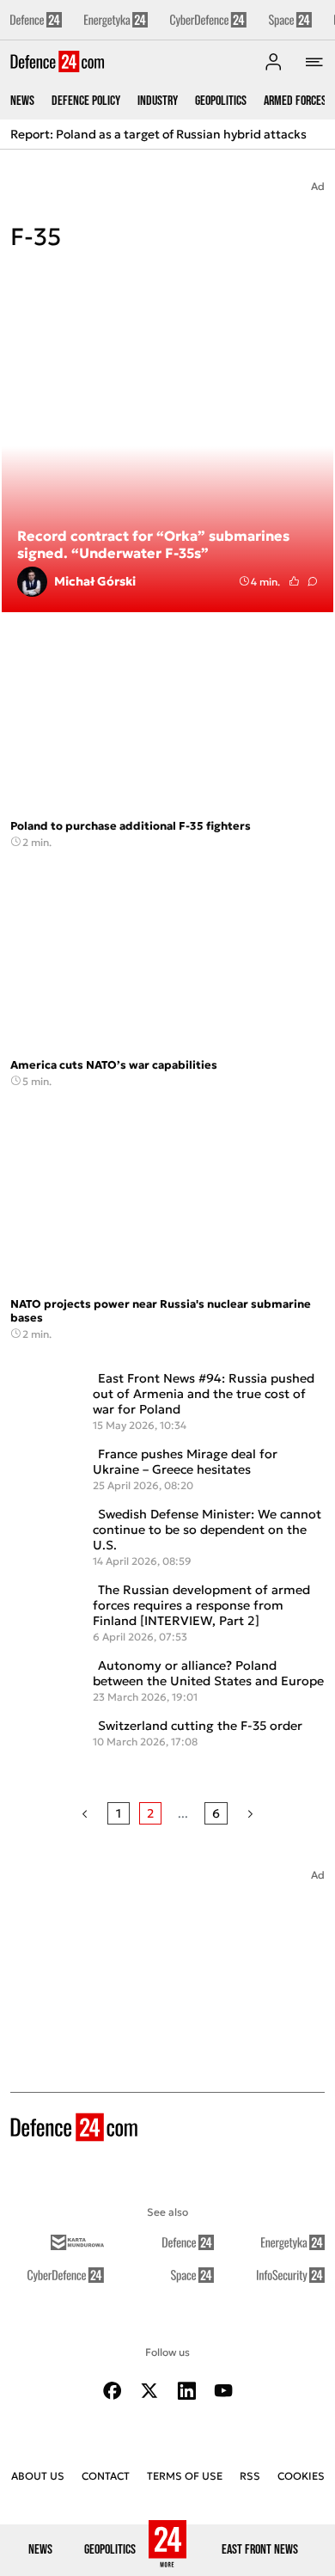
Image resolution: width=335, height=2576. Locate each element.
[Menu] (314, 62)
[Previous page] (85, 1813)
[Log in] (273, 62)
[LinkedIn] (186, 2391)
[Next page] (250, 1813)
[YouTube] (223, 2391)
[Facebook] (113, 2391)
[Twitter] (149, 2391)
